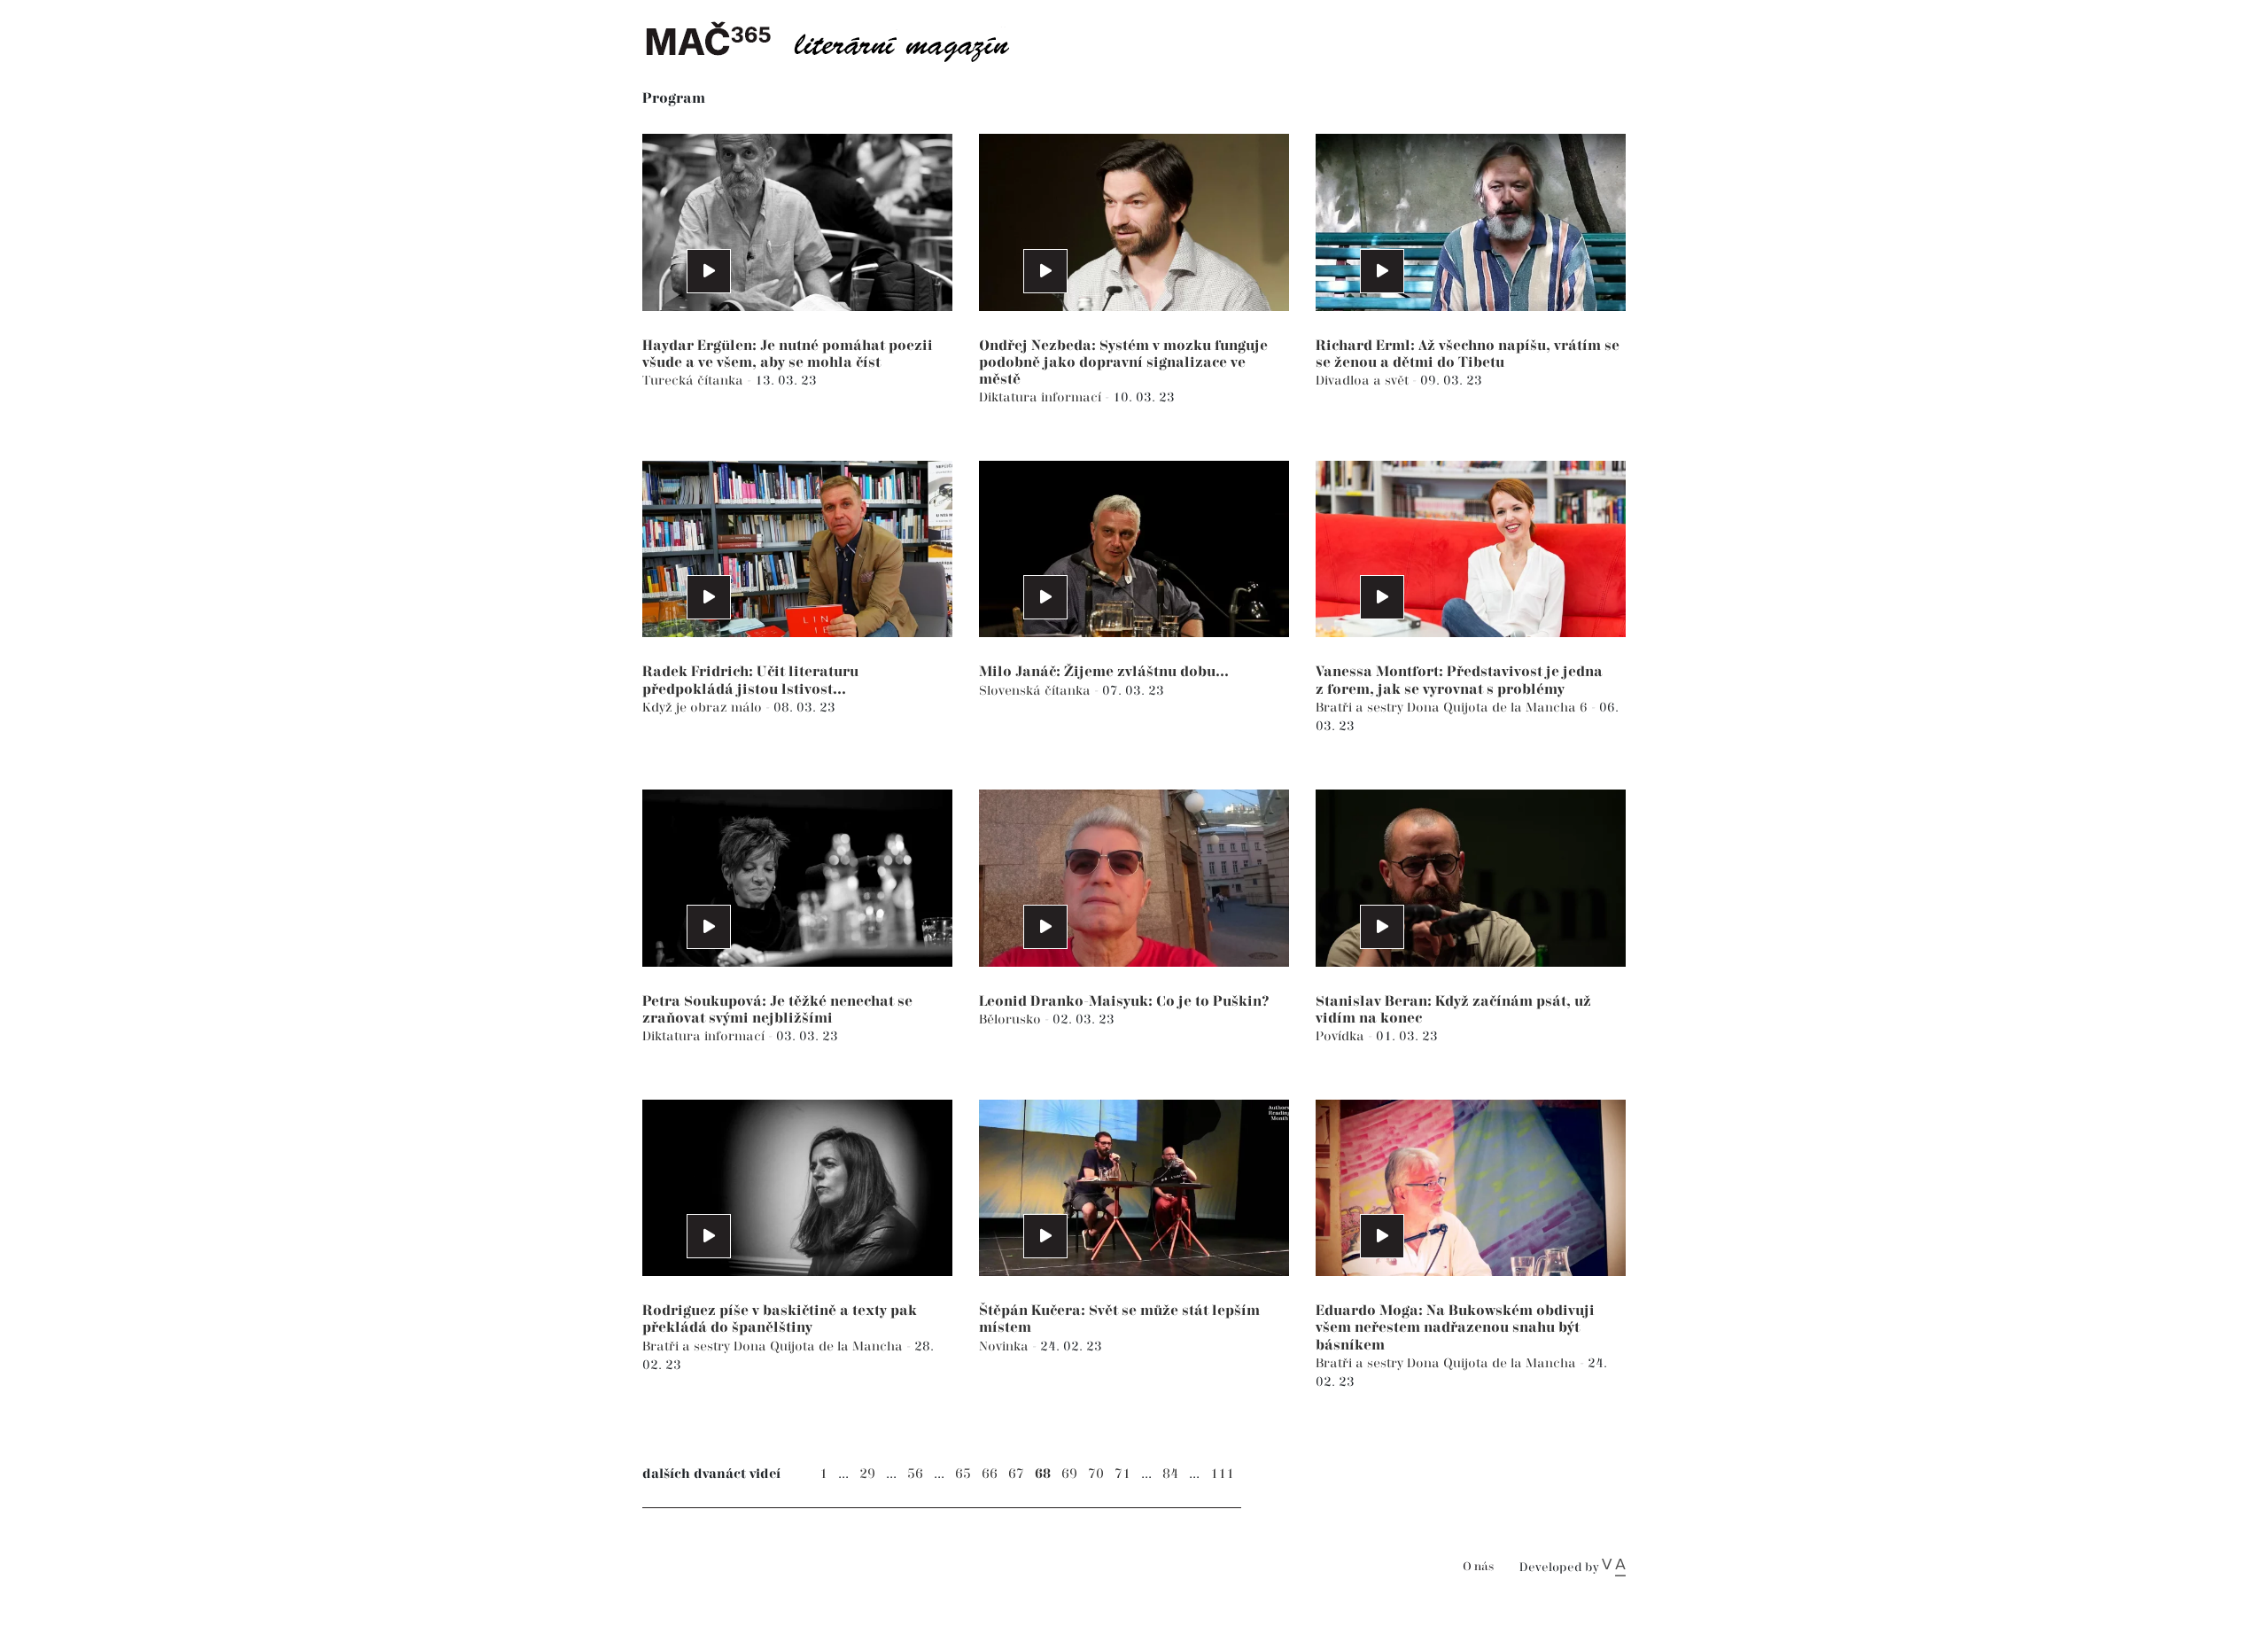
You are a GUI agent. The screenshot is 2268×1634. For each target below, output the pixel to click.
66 (990, 1474)
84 (1170, 1474)
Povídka (1342, 1036)
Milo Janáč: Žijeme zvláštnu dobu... (1104, 672)
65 (963, 1474)
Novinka (1006, 1346)
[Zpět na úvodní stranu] (842, 40)
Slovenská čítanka (1037, 691)
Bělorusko (1012, 1019)
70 (1096, 1474)
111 (1222, 1474)
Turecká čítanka (695, 381)
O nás (1478, 1567)
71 (1122, 1474)
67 (1016, 1474)
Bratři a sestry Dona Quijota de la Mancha (774, 1346)
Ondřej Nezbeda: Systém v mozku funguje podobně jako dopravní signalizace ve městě (1123, 363)
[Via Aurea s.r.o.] (1614, 1568)
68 (1043, 1474)
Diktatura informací (1042, 397)
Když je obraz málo (704, 708)
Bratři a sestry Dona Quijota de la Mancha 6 (1453, 708)
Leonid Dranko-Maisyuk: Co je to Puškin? (1124, 1002)
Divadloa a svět (1364, 381)
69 (1069, 1474)
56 (915, 1474)
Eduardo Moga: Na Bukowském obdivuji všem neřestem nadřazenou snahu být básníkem (1455, 1328)
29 (867, 1474)
